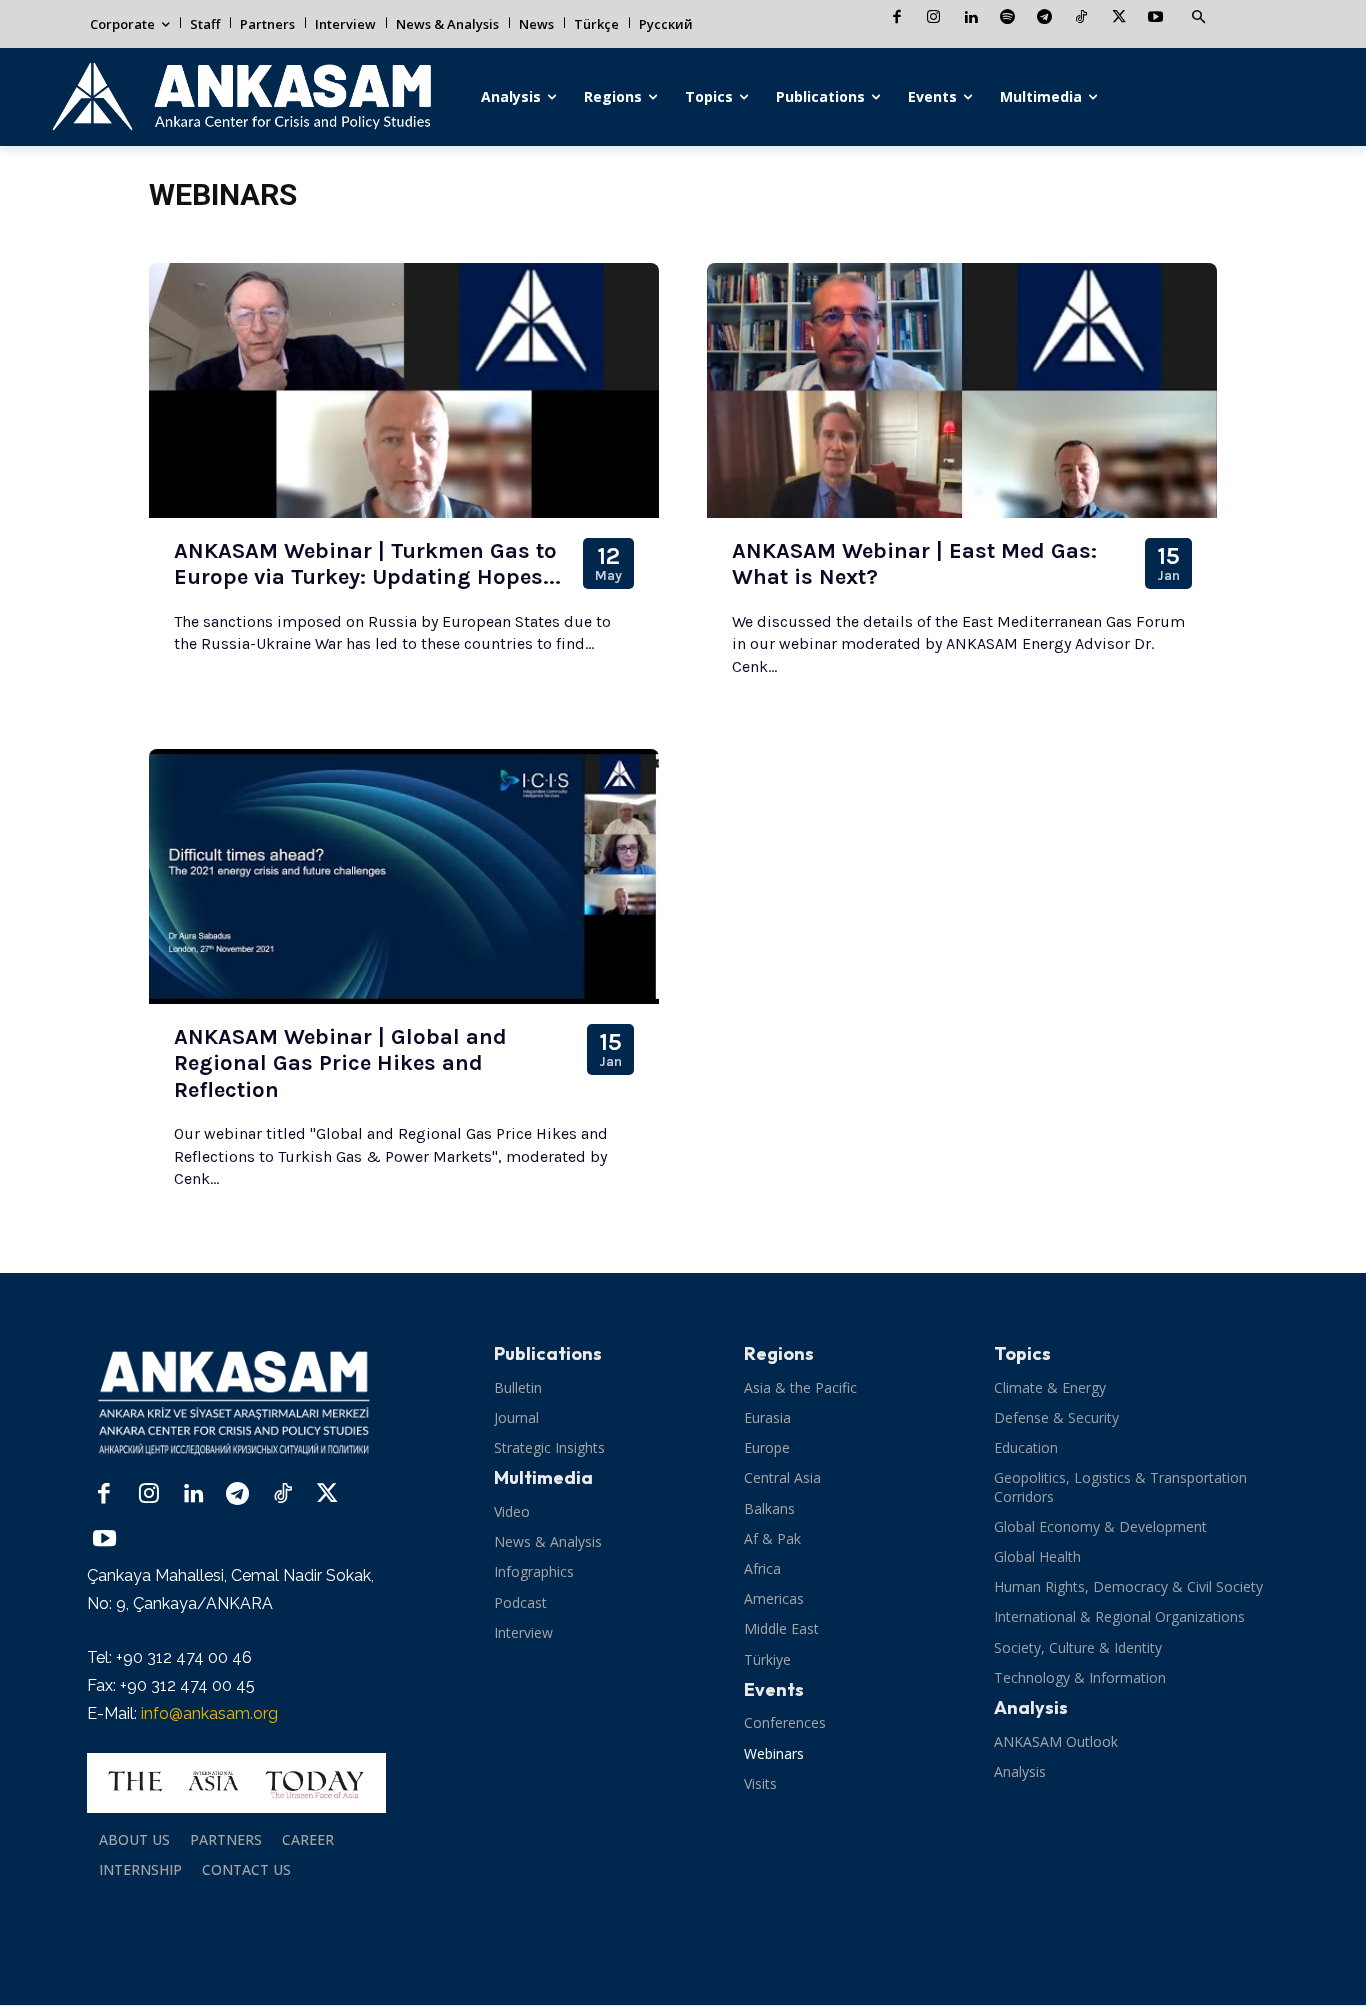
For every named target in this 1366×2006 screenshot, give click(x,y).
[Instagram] (933, 18)
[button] (1198, 18)
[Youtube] (1155, 18)
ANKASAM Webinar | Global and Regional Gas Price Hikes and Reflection (340, 1063)
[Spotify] (1007, 18)
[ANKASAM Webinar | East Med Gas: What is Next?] (962, 390)
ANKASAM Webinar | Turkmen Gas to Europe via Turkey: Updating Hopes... (367, 564)
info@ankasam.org (209, 1713)
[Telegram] (1044, 18)
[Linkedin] (970, 18)
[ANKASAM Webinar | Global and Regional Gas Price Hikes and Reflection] (404, 876)
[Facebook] (896, 18)
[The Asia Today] (236, 1783)
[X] (1118, 18)
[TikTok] (1081, 18)
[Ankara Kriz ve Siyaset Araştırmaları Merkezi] (240, 97)
